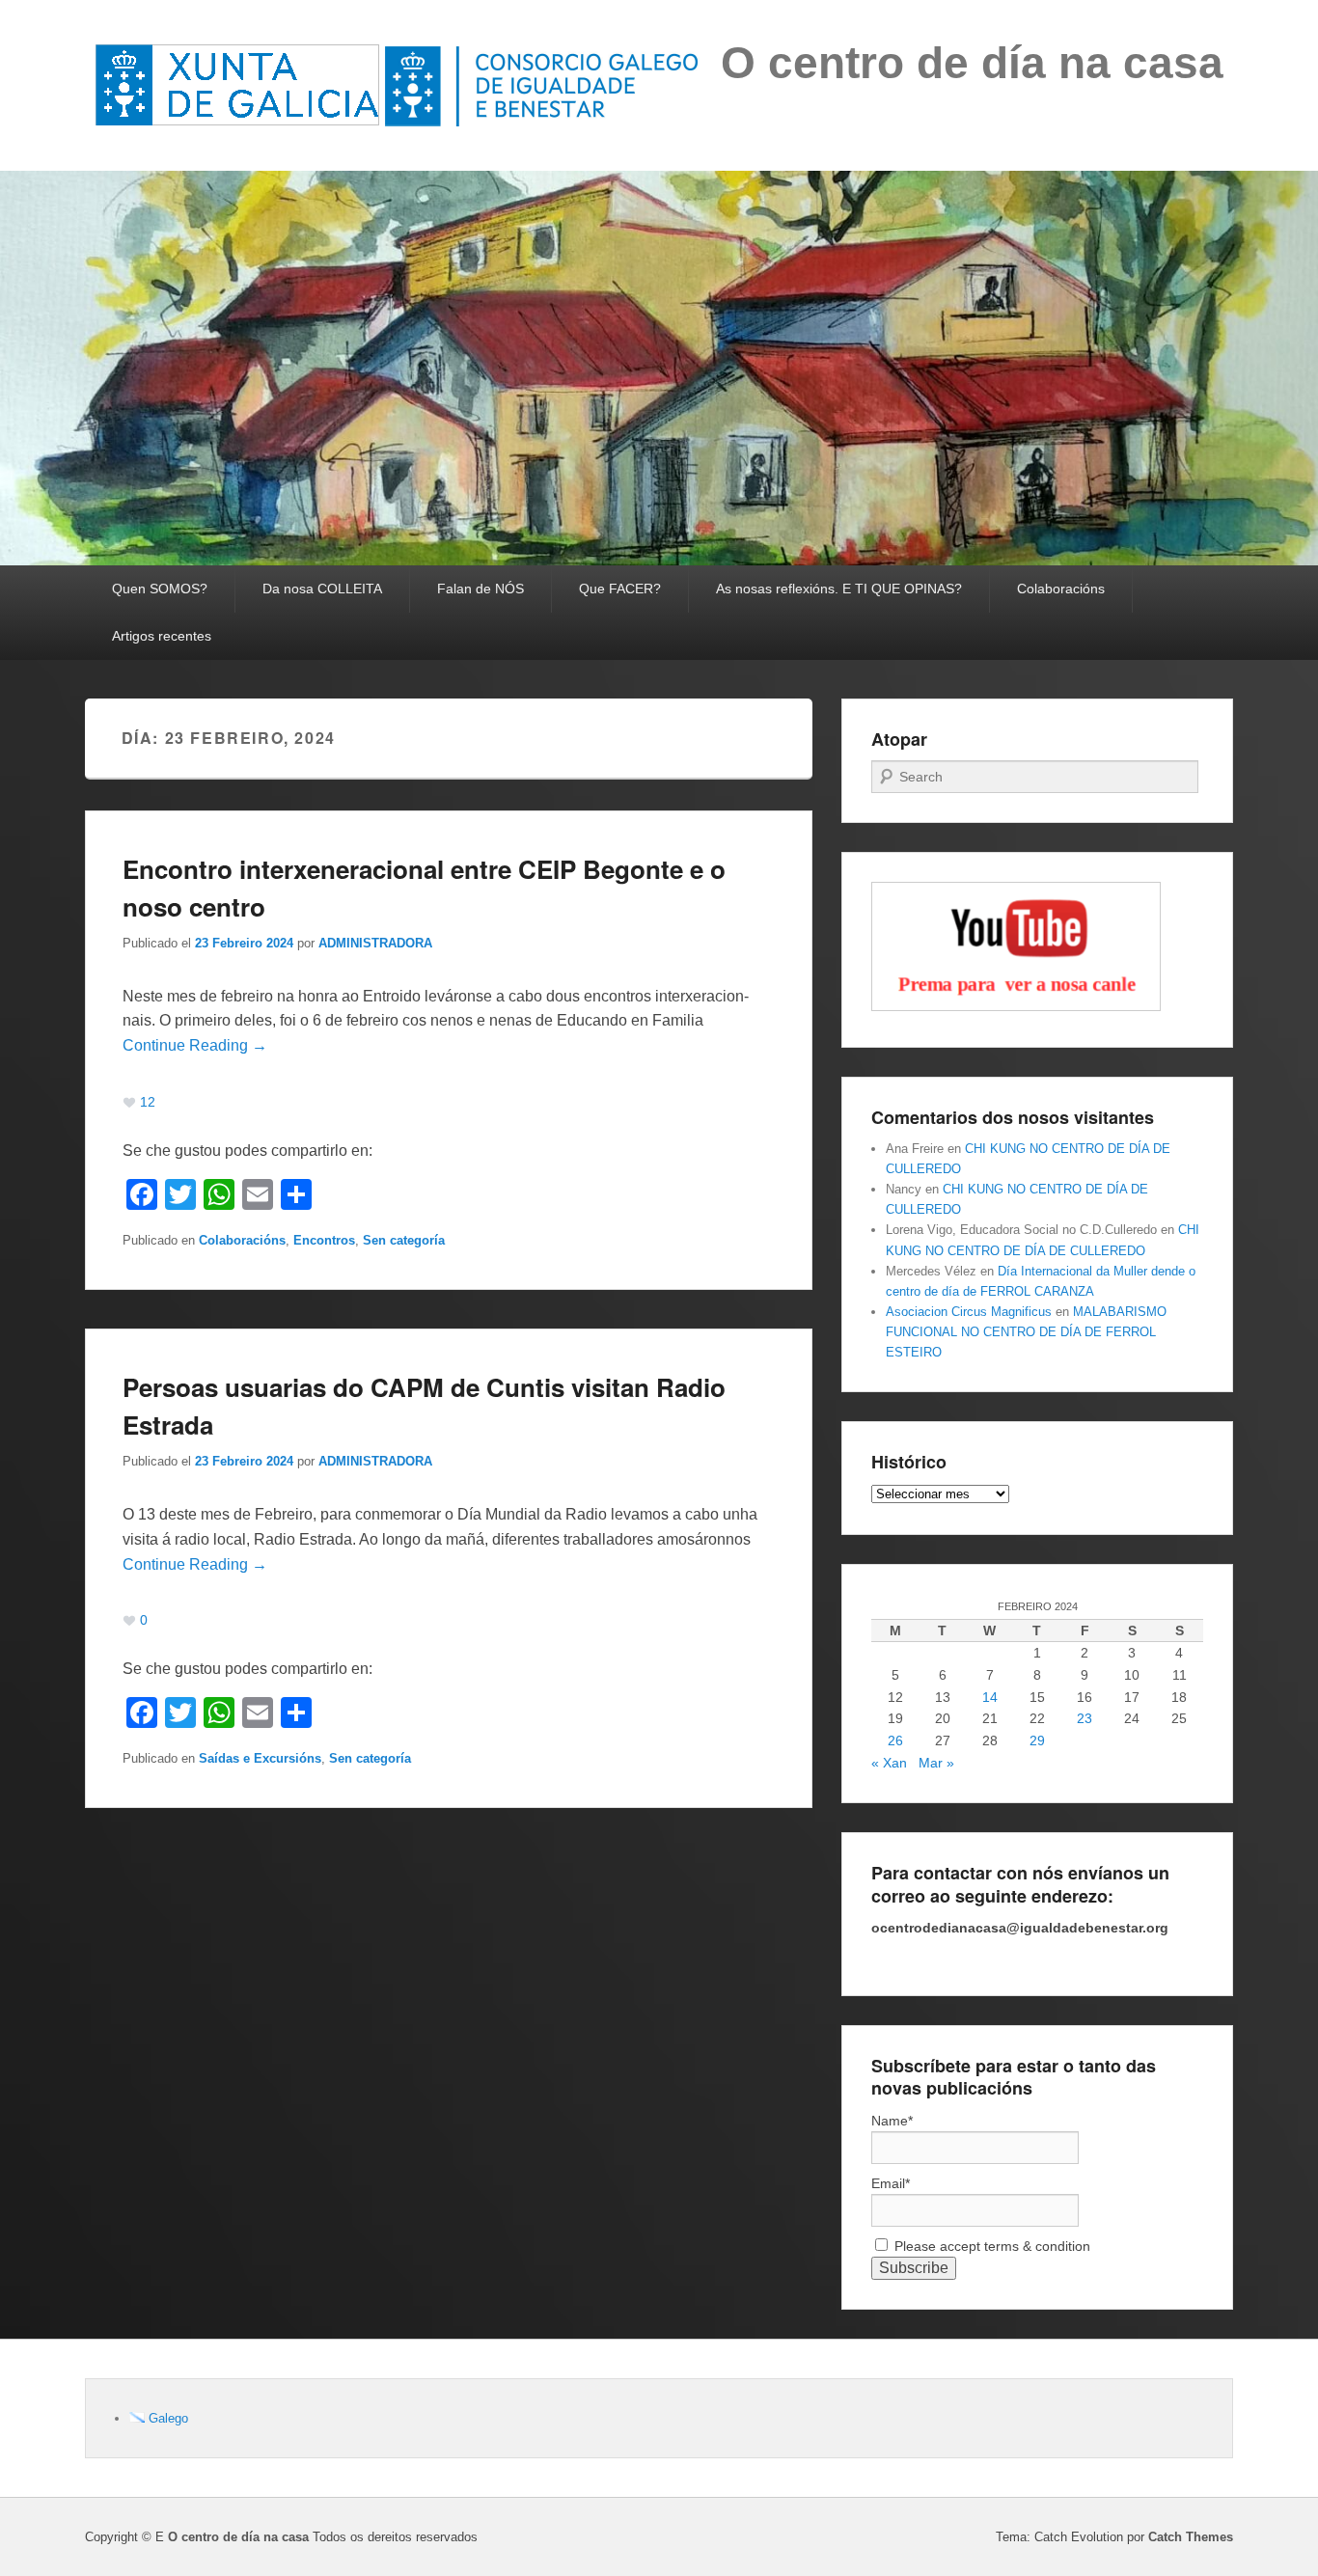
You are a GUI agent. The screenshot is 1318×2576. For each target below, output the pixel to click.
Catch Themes (1191, 2537)
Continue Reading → (195, 1045)
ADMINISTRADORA (375, 943)
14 (990, 1697)
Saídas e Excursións (260, 1758)
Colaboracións (1061, 589)
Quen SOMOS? (160, 589)
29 (1037, 1740)
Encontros (324, 1240)
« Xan (889, 1763)
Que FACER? (620, 589)
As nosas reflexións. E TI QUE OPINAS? (839, 589)
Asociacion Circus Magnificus (969, 1312)
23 (1085, 1718)
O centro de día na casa (972, 63)
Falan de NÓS (481, 589)
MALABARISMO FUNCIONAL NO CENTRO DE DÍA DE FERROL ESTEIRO (1026, 1332)
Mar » (936, 1763)
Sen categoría (404, 1240)
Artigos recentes (162, 636)
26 (895, 1740)
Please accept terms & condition (990, 2246)
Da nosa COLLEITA (322, 589)
